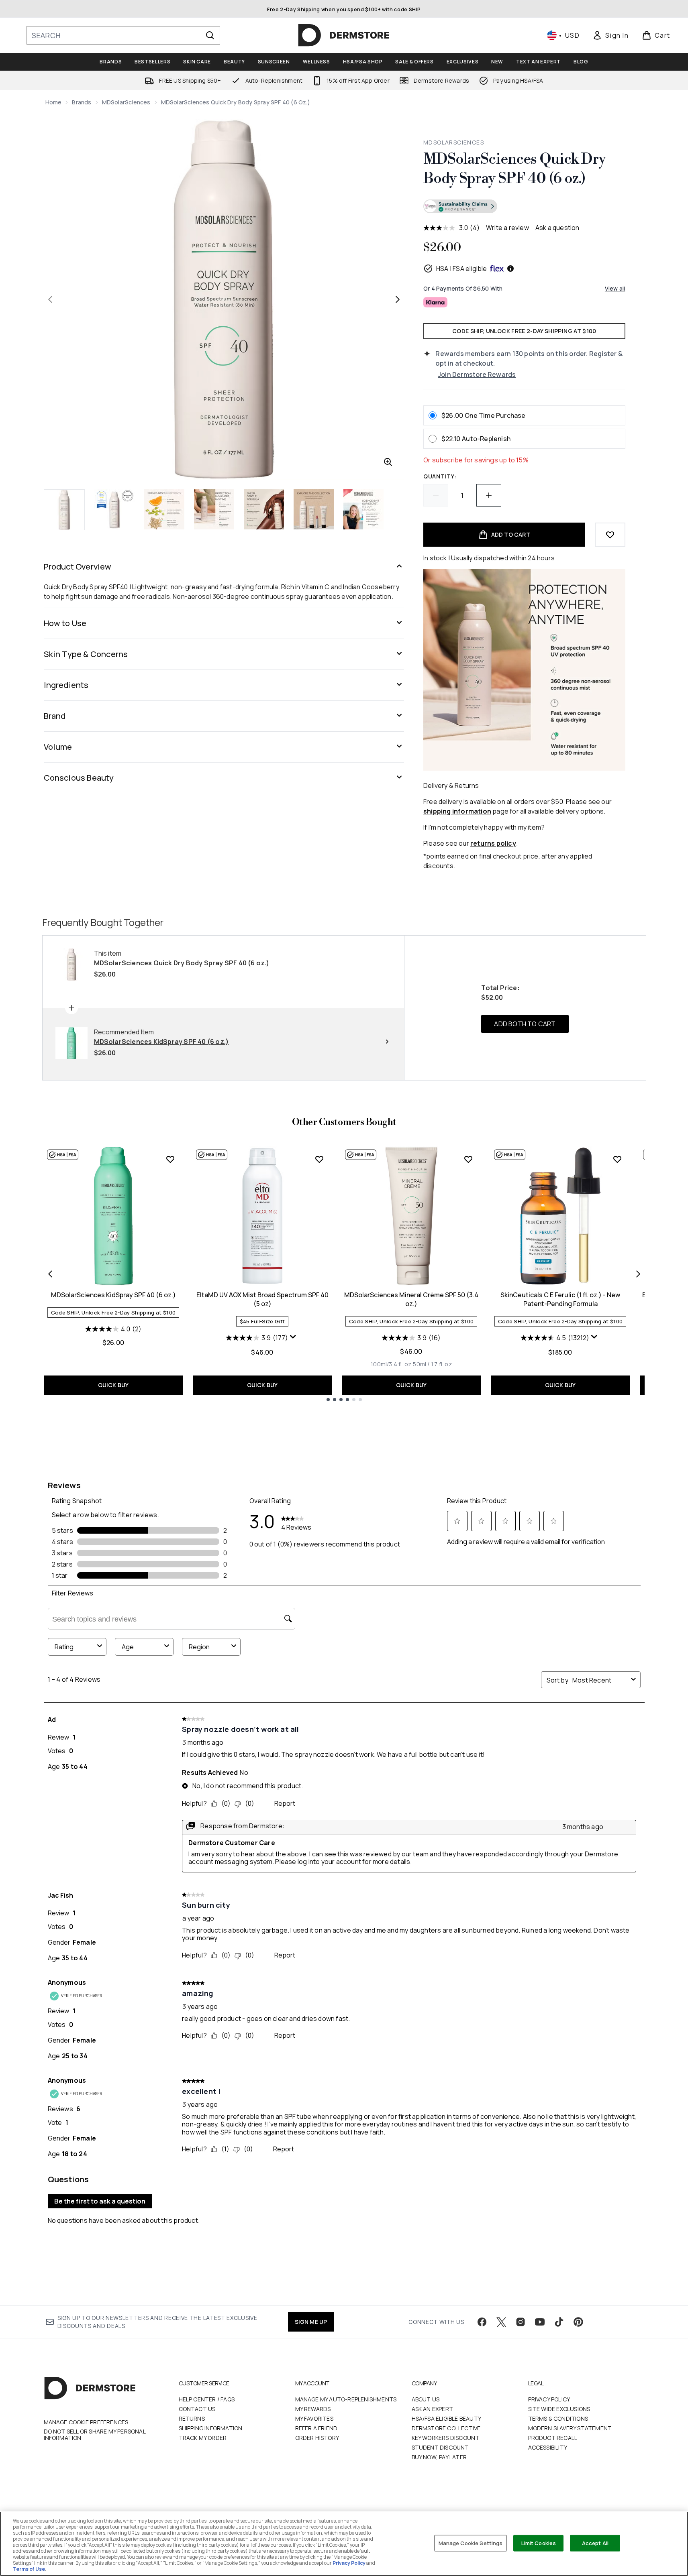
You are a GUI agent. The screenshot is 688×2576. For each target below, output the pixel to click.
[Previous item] (50, 1274)
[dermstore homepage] (344, 35)
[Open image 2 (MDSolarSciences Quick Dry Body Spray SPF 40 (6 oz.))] (114, 509)
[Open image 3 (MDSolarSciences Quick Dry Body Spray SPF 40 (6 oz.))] (164, 509)
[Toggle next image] (398, 299)
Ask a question (557, 228)
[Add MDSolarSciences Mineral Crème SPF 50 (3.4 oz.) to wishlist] (468, 1159)
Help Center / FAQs (207, 2399)
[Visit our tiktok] (559, 2322)
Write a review (507, 228)
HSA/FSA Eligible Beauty (447, 2418)
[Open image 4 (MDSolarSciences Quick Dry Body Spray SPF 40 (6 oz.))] (214, 509)
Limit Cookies (539, 2543)
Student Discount (440, 2447)
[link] (610, 35)
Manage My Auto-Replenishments (346, 2399)
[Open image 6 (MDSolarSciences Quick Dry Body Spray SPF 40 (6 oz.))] (314, 509)
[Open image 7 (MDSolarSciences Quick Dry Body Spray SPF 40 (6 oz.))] (363, 509)
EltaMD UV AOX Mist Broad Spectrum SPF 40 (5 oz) (262, 1299)
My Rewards (313, 2409)
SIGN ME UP (311, 2322)
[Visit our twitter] (501, 2322)
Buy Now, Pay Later (439, 2457)
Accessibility (548, 2447)
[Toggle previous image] (50, 299)
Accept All (595, 2543)
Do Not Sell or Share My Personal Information (95, 2435)
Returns (192, 2418)
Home (54, 102)
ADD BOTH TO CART (525, 1024)
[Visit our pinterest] (578, 2322)
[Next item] (638, 1274)
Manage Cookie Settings (471, 2543)
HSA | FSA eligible (462, 269)
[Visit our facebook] (482, 2322)
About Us (426, 2399)
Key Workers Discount (446, 2438)
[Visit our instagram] (521, 2322)
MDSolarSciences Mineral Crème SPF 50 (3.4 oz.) (411, 1299)
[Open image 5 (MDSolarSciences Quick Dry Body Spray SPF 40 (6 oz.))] (264, 509)
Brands (82, 102)
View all (615, 288)
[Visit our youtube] (540, 2322)
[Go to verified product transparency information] (460, 206)
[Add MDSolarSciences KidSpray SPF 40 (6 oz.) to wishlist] (170, 1159)
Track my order (203, 2438)
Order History (317, 2438)
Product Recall (553, 2438)
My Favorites (314, 2418)
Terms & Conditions (558, 2418)
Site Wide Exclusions (559, 2409)
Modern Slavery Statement (570, 2428)
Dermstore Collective (446, 2428)
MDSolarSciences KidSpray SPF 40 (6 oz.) (113, 1295)
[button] (524, 208)
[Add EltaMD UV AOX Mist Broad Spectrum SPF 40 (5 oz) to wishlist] (319, 1159)
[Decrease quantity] (436, 495)
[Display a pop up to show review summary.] (294, 1339)
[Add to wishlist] (610, 535)
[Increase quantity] (489, 495)
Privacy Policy (549, 2399)
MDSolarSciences (126, 102)
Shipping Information (211, 2428)
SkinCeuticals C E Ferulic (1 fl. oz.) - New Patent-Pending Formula (560, 1299)
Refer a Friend (316, 2428)
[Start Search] (210, 35)
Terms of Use (29, 2569)
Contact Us (197, 2409)
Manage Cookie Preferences (86, 2422)
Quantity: (440, 476)
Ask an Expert (433, 2409)
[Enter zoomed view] (388, 462)
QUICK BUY (113, 1385)
